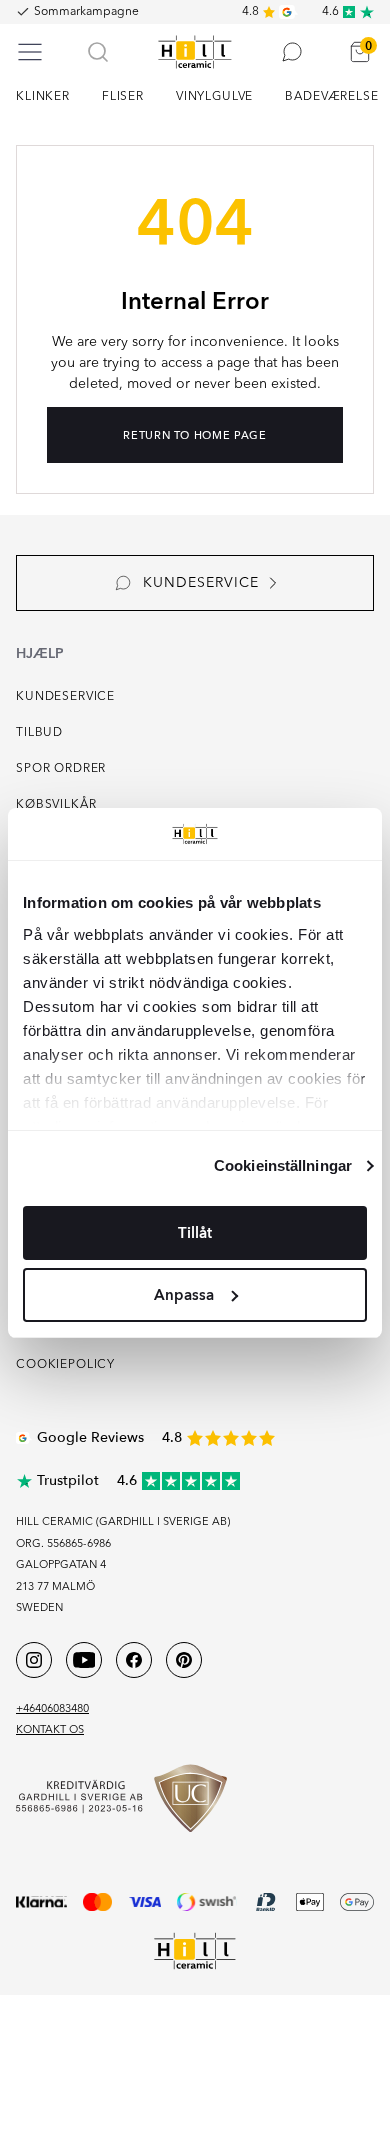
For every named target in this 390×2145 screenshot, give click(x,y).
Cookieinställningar (283, 1165)
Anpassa (184, 1295)
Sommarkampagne (86, 12)
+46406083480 (52, 1709)
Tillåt (195, 1233)
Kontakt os (50, 1730)
